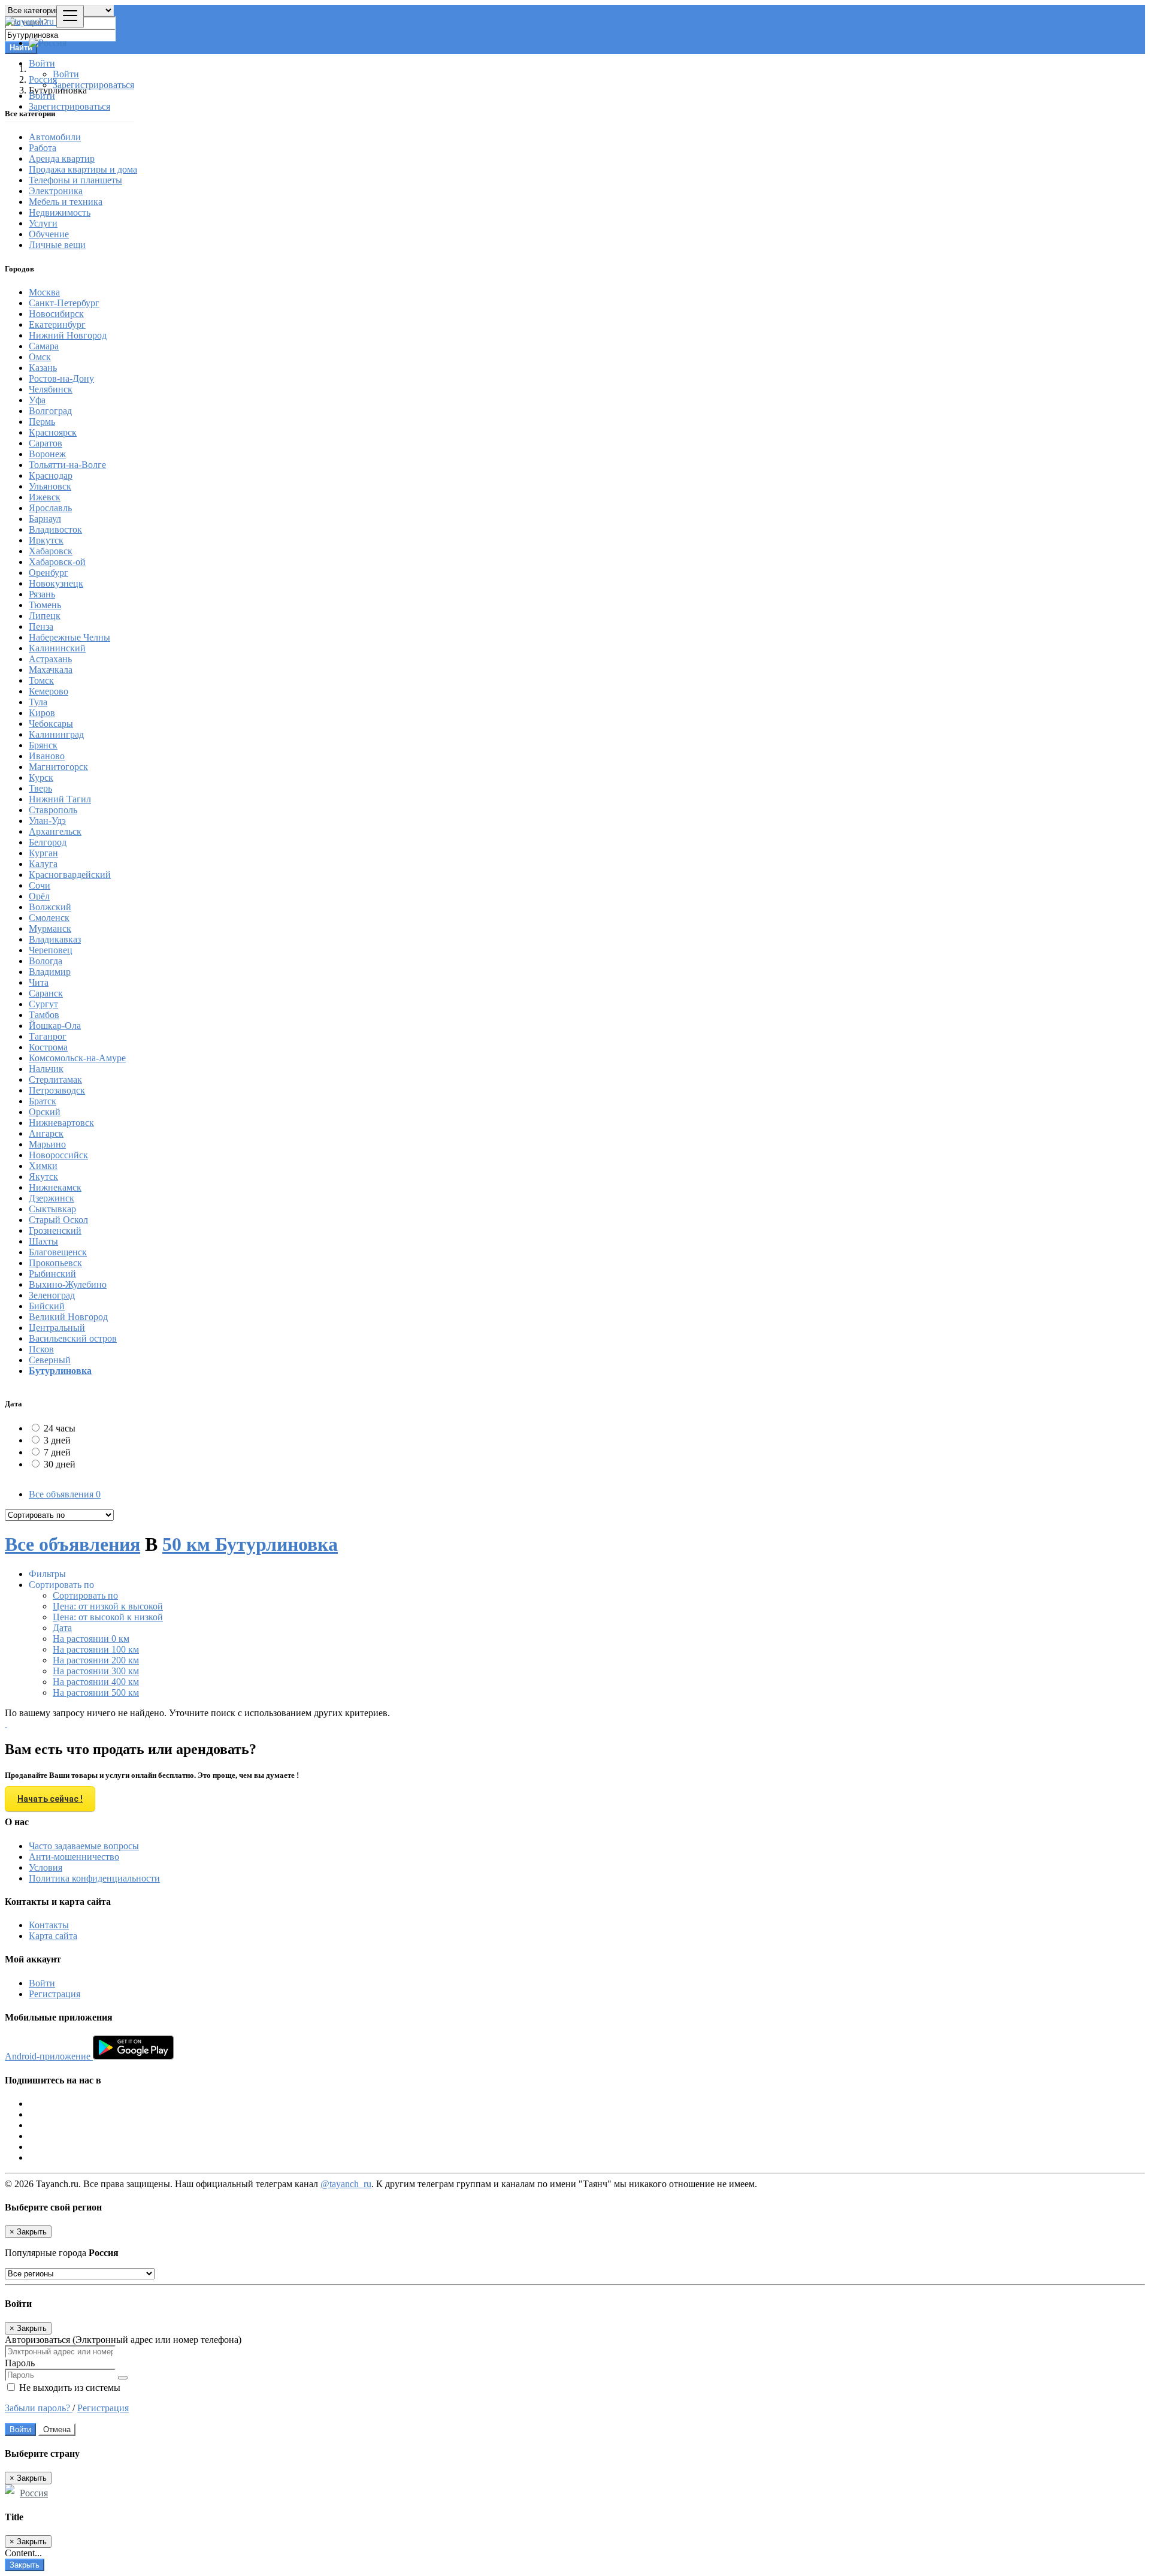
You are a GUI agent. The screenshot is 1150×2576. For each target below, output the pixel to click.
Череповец (51, 950)
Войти (66, 74)
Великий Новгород (68, 1317)
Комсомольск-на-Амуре (77, 1058)
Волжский (50, 907)
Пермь (42, 422)
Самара (44, 346)
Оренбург (49, 573)
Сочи (40, 885)
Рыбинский (52, 1274)
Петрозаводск (57, 1090)
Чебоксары (51, 724)
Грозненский (55, 1230)
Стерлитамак (55, 1079)
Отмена (57, 2429)
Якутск (43, 1177)
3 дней (57, 1440)
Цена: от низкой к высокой (108, 1606)
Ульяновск (50, 486)
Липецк (45, 616)
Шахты (43, 1241)
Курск (41, 777)
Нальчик (46, 1069)
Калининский (57, 648)
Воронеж (47, 454)
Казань (43, 368)
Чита (39, 982)
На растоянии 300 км (96, 1671)
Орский (45, 1112)
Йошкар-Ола (55, 1026)
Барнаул (45, 519)
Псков (41, 1349)
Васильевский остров (73, 1338)
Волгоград (50, 411)
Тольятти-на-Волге (67, 465)
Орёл (39, 896)
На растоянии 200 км (96, 1660)
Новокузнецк (56, 583)
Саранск (46, 993)
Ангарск (46, 1133)
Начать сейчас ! (50, 1799)
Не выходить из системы (69, 2388)
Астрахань (50, 659)
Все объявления (65, 1494)
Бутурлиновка (60, 1371)
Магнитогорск (58, 767)
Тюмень (45, 605)
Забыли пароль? (39, 2408)
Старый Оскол (58, 1220)
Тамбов (44, 1015)
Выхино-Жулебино (68, 1284)
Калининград (56, 734)
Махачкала (51, 670)
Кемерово (49, 691)
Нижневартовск (61, 1123)
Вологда (46, 961)
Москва (44, 292)
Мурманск (50, 928)
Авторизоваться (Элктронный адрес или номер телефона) (123, 2340)
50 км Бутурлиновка (250, 1544)
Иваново (47, 756)
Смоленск (49, 918)
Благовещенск (58, 1252)
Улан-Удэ (47, 821)
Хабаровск (51, 551)
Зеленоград (52, 1295)
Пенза (41, 626)
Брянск (43, 745)
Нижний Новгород (68, 335)
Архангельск (55, 831)
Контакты (49, 1925)
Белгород (48, 842)
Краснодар (51, 475)
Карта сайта (53, 1936)
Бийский (47, 1306)
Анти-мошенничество (74, 1857)
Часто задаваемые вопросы (84, 1846)
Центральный (57, 1328)
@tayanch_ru (346, 2184)
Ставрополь (53, 810)
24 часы (60, 1428)
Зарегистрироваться (93, 85)
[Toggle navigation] (70, 16)
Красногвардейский (70, 875)
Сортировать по (85, 1595)
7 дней (57, 1452)
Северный (50, 1360)
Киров (42, 713)
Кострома (48, 1047)
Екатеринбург (57, 324)
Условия (46, 1867)
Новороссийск (58, 1155)
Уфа (37, 400)
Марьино (47, 1144)
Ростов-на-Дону (61, 378)
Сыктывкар (52, 1209)
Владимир (50, 972)
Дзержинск (52, 1198)
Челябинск (51, 389)
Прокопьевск (55, 1263)
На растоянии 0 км (91, 1639)
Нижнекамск (55, 1187)
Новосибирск (56, 314)
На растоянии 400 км (96, 1682)
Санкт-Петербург (64, 303)
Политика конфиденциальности (94, 1878)
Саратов (46, 443)
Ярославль (50, 508)
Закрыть (25, 2565)
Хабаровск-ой (57, 562)
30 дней (60, 1464)
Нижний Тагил (60, 799)
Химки (43, 1166)
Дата (62, 1628)
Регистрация (55, 1994)
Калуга (43, 864)
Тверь (40, 788)
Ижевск (45, 497)
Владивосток (55, 529)
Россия (34, 2493)
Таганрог (48, 1036)
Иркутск (46, 540)
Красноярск (53, 432)
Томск (41, 680)
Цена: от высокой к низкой (108, 1617)
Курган (43, 853)
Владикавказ (55, 939)
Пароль (20, 2363)
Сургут (43, 1004)
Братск (43, 1101)
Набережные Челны (69, 637)
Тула (38, 702)
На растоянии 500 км (96, 1692)
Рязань (42, 594)
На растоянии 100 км (96, 1649)
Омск (40, 357)
